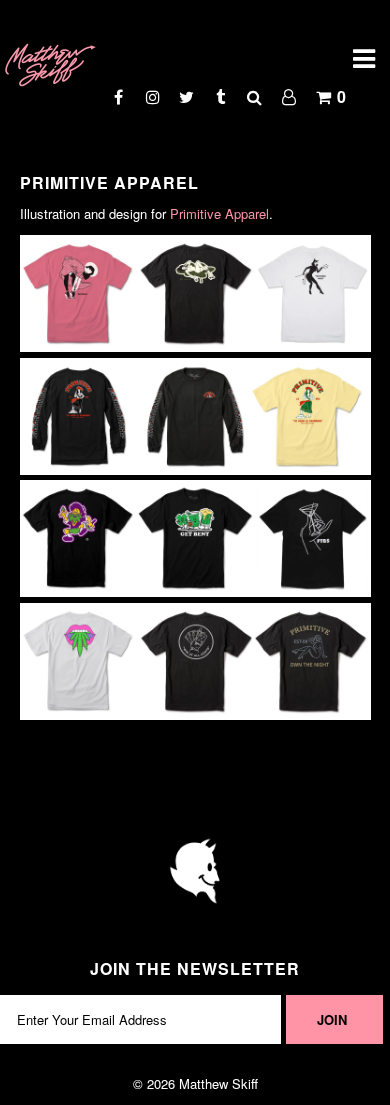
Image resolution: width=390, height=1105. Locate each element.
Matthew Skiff (218, 1083)
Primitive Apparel (219, 213)
